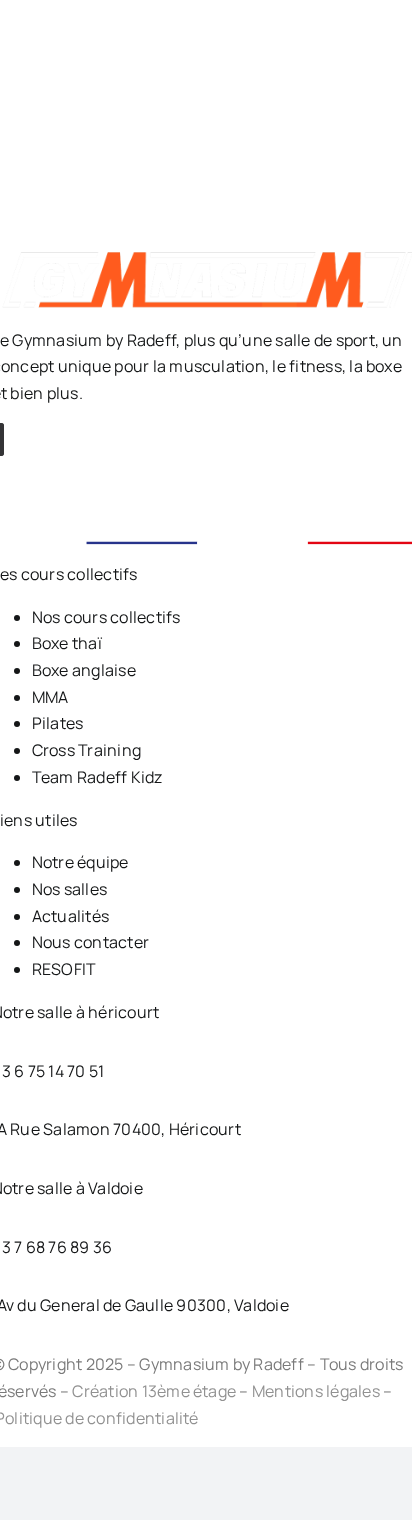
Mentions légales (316, 1391)
